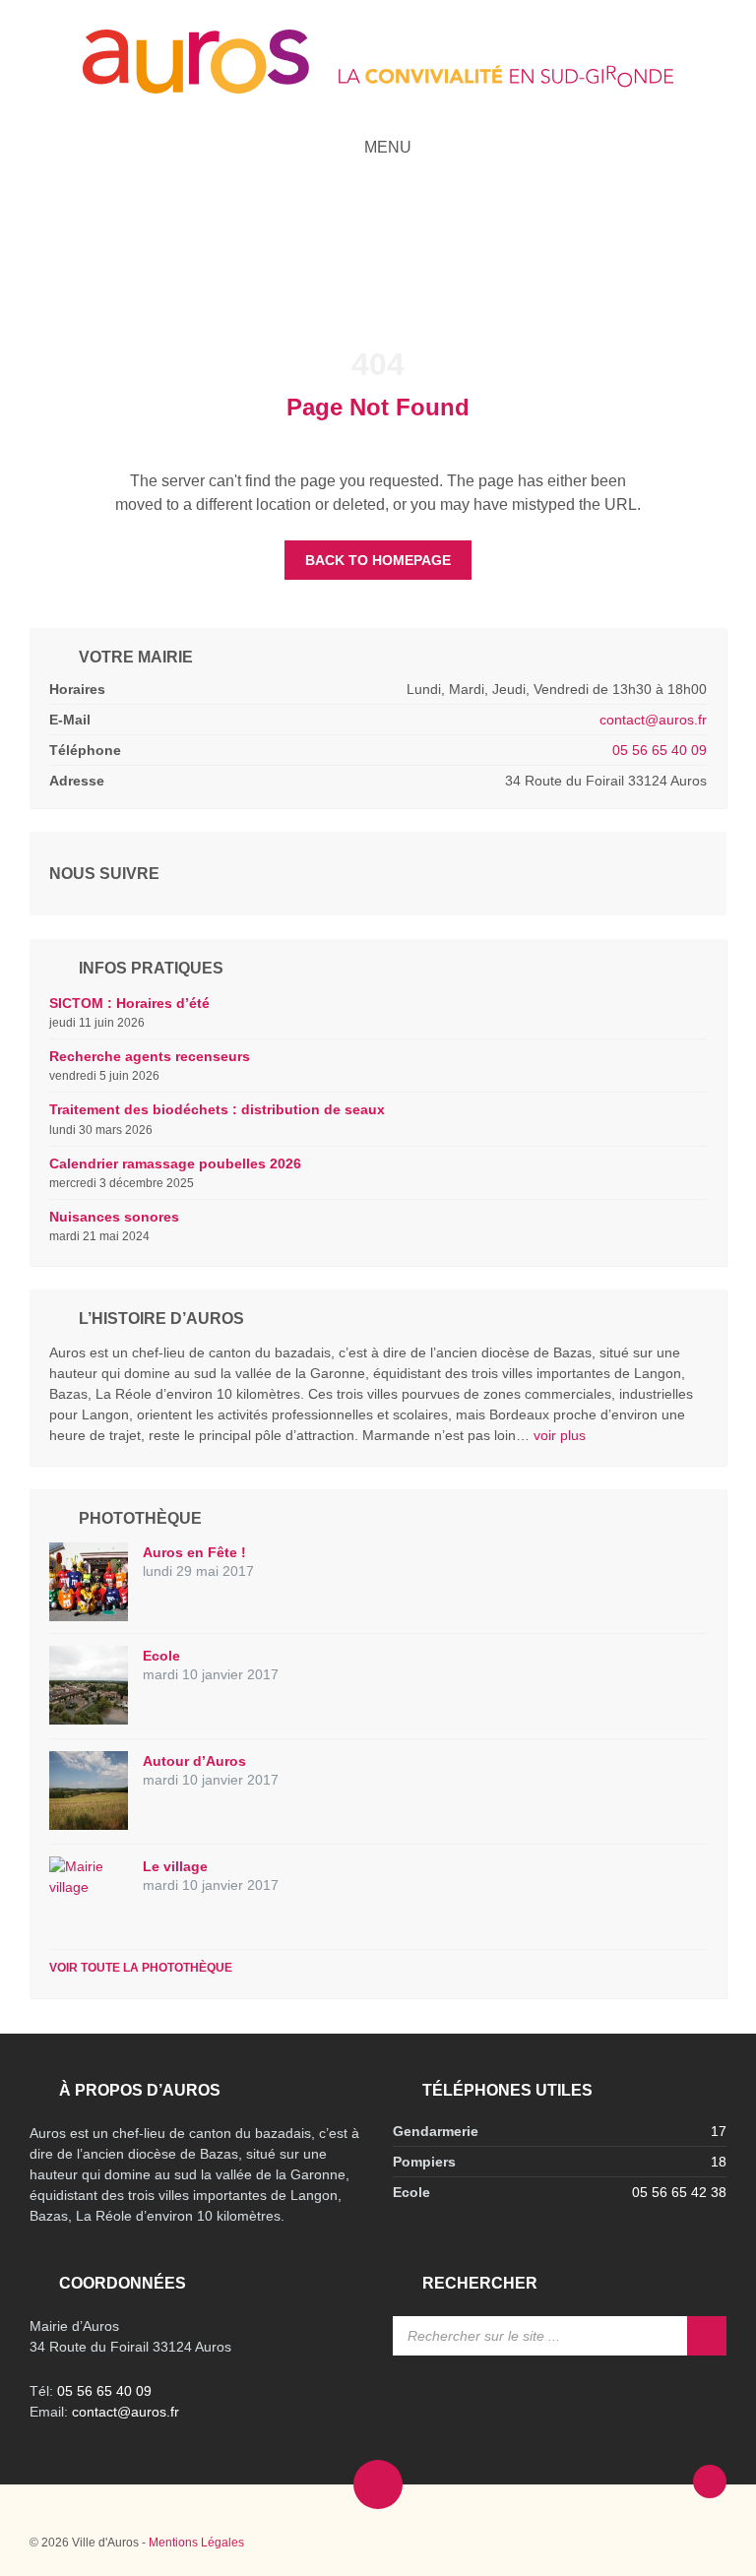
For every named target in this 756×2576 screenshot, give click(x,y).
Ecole (161, 1656)
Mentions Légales (196, 2543)
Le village (175, 1866)
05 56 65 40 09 (660, 750)
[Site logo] (378, 88)
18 (719, 2162)
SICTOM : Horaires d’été (129, 1003)
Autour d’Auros (194, 1761)
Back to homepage (378, 560)
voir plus (560, 1435)
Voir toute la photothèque (141, 1968)
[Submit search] (707, 2336)
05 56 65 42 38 (679, 2192)
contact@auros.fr (653, 720)
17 (719, 2131)
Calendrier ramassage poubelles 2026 (175, 1163)
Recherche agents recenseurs (150, 1056)
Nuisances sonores (114, 1217)
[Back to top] (710, 2482)
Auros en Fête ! (194, 1552)
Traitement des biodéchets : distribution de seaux (217, 1109)
